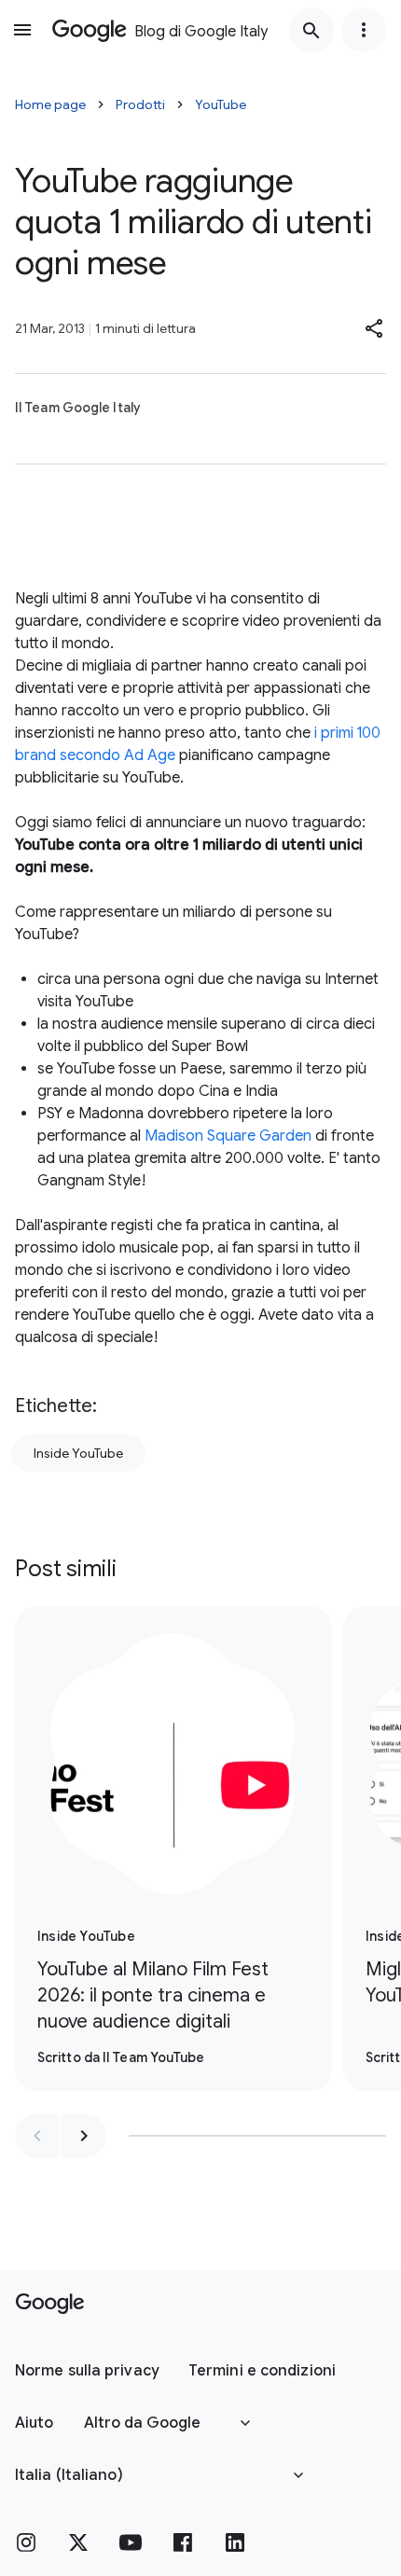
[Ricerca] (311, 30)
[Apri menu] (22, 30)
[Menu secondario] (364, 30)
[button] (375, 328)
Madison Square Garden (228, 1136)
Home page (50, 104)
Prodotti (140, 104)
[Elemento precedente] (37, 2136)
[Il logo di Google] (50, 2304)
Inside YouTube (78, 1453)
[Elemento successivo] (84, 2136)
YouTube (221, 104)
